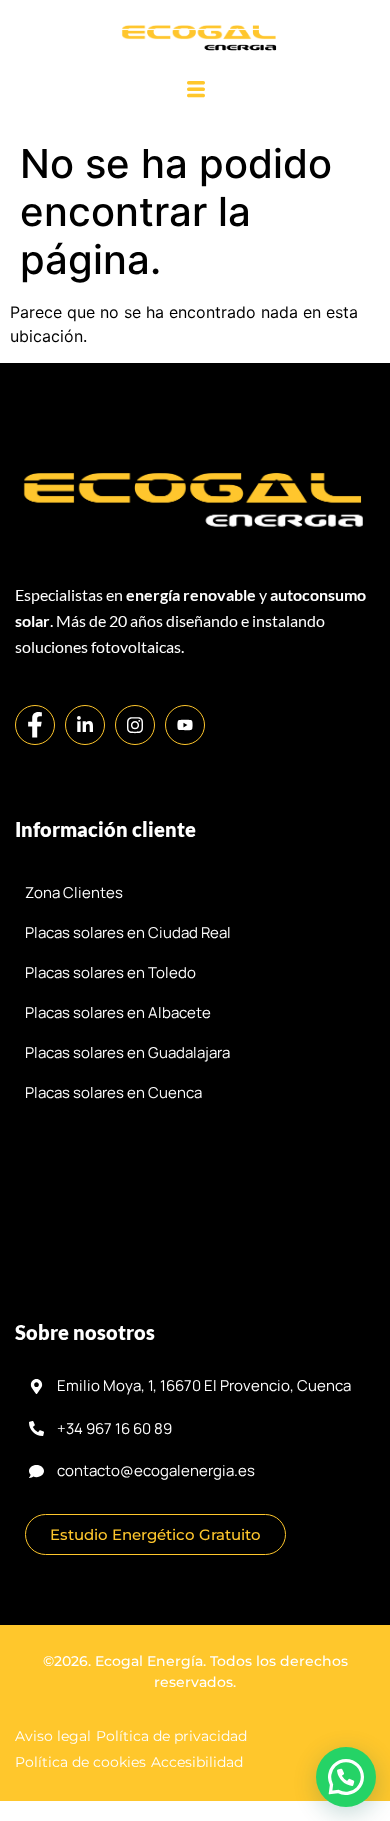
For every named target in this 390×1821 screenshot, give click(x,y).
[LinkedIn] (85, 725)
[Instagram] (135, 725)
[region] (195, 1624)
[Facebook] (35, 725)
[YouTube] (185, 725)
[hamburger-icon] (196, 90)
